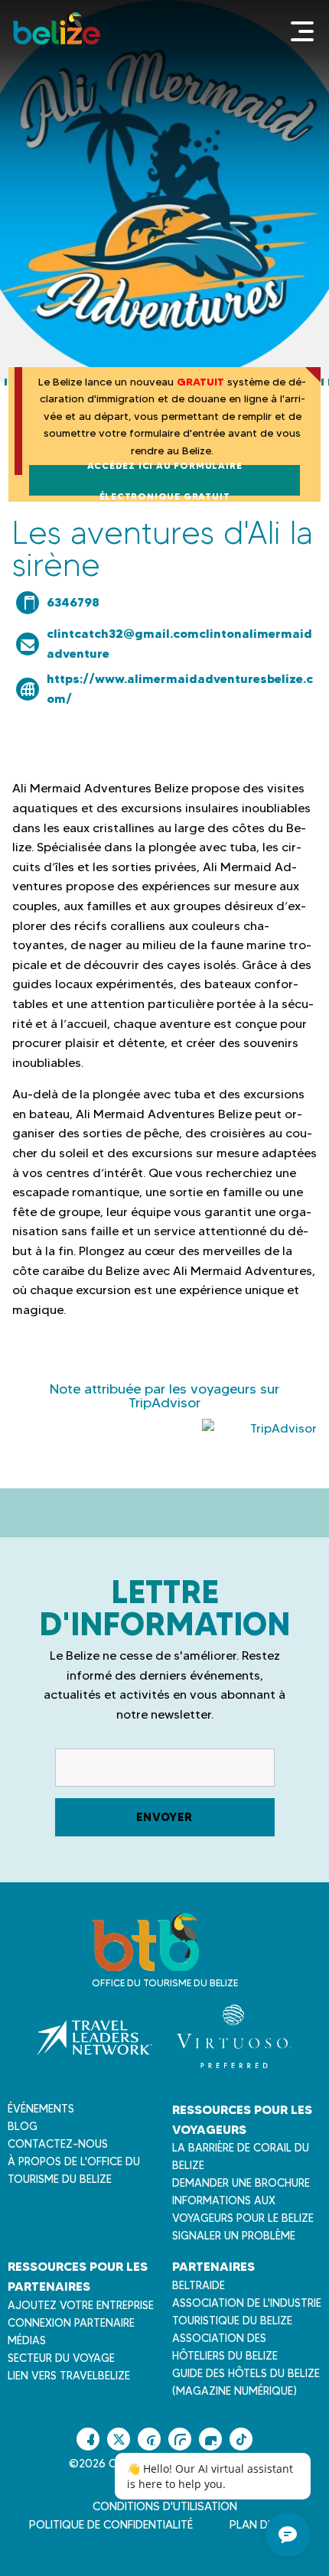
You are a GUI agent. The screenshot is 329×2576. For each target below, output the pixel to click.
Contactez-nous (58, 2144)
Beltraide (199, 2285)
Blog (23, 2126)
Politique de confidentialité (111, 2525)
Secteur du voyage (61, 2358)
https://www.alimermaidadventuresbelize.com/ (180, 688)
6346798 (73, 602)
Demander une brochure (241, 2183)
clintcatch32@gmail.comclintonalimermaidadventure (179, 643)
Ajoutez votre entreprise (81, 2305)
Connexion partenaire (71, 2323)
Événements (41, 2109)
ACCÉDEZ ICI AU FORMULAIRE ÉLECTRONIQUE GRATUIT (165, 480)
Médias (27, 2340)
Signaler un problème (234, 2236)
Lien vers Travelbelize (69, 2376)
